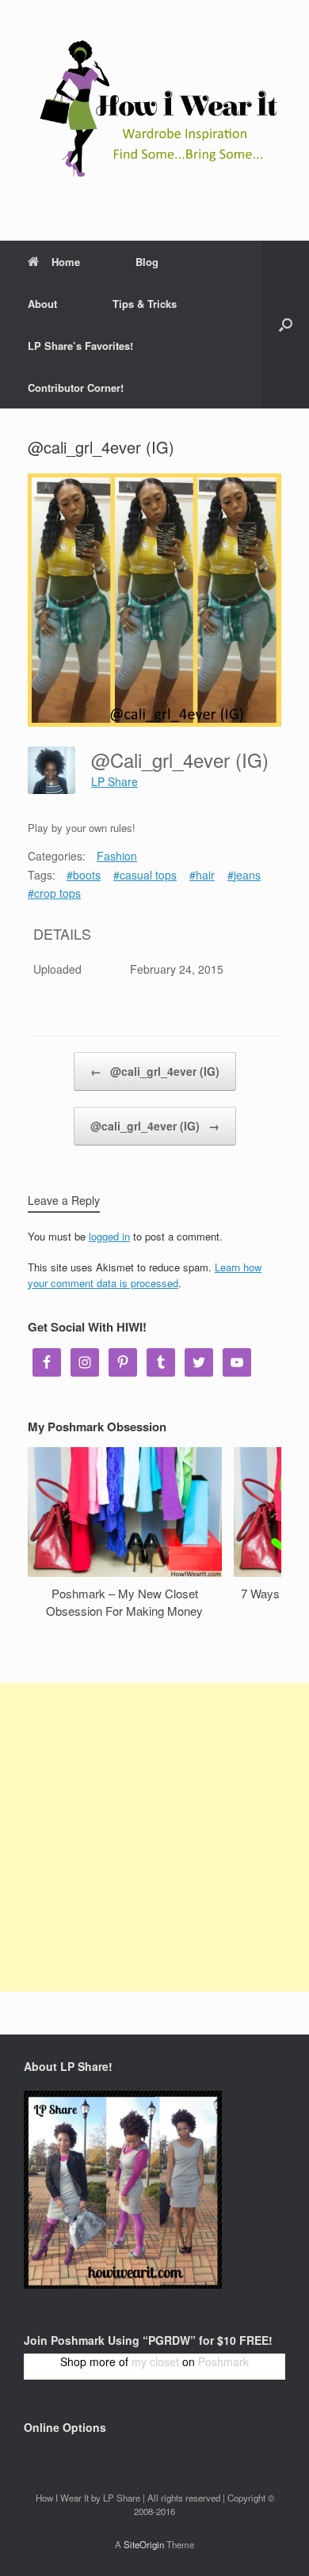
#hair (202, 875)
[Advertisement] (154, 1837)
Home (66, 262)
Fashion (117, 856)
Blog (147, 262)
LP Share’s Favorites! (80, 346)
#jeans (244, 875)
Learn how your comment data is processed (145, 1275)
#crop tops (54, 893)
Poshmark (223, 2361)
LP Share (114, 781)
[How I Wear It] (154, 108)
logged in (109, 1236)
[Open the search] (286, 325)
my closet (155, 2361)
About (42, 304)
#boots (84, 875)
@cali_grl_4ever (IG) (155, 1071)
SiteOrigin (144, 2544)
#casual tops (145, 875)
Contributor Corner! (76, 388)
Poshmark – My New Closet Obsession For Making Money (124, 1602)
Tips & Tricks (145, 304)
